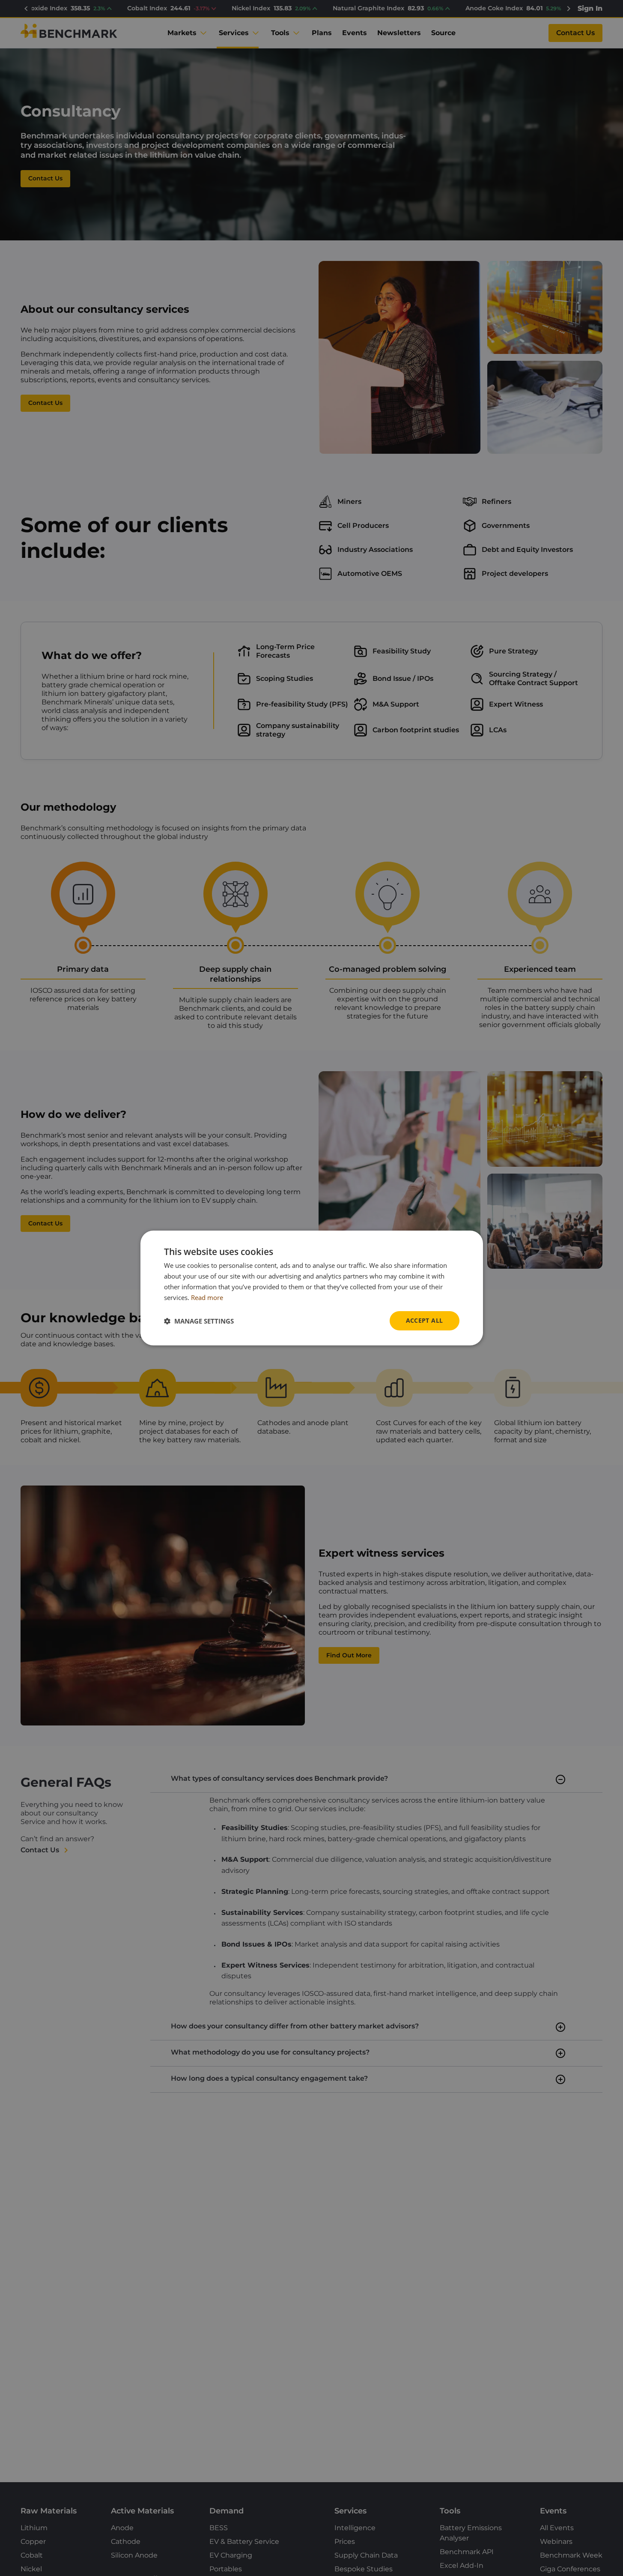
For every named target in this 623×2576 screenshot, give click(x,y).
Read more (207, 1297)
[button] (199, 1321)
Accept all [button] (425, 1320)
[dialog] (312, 1288)
